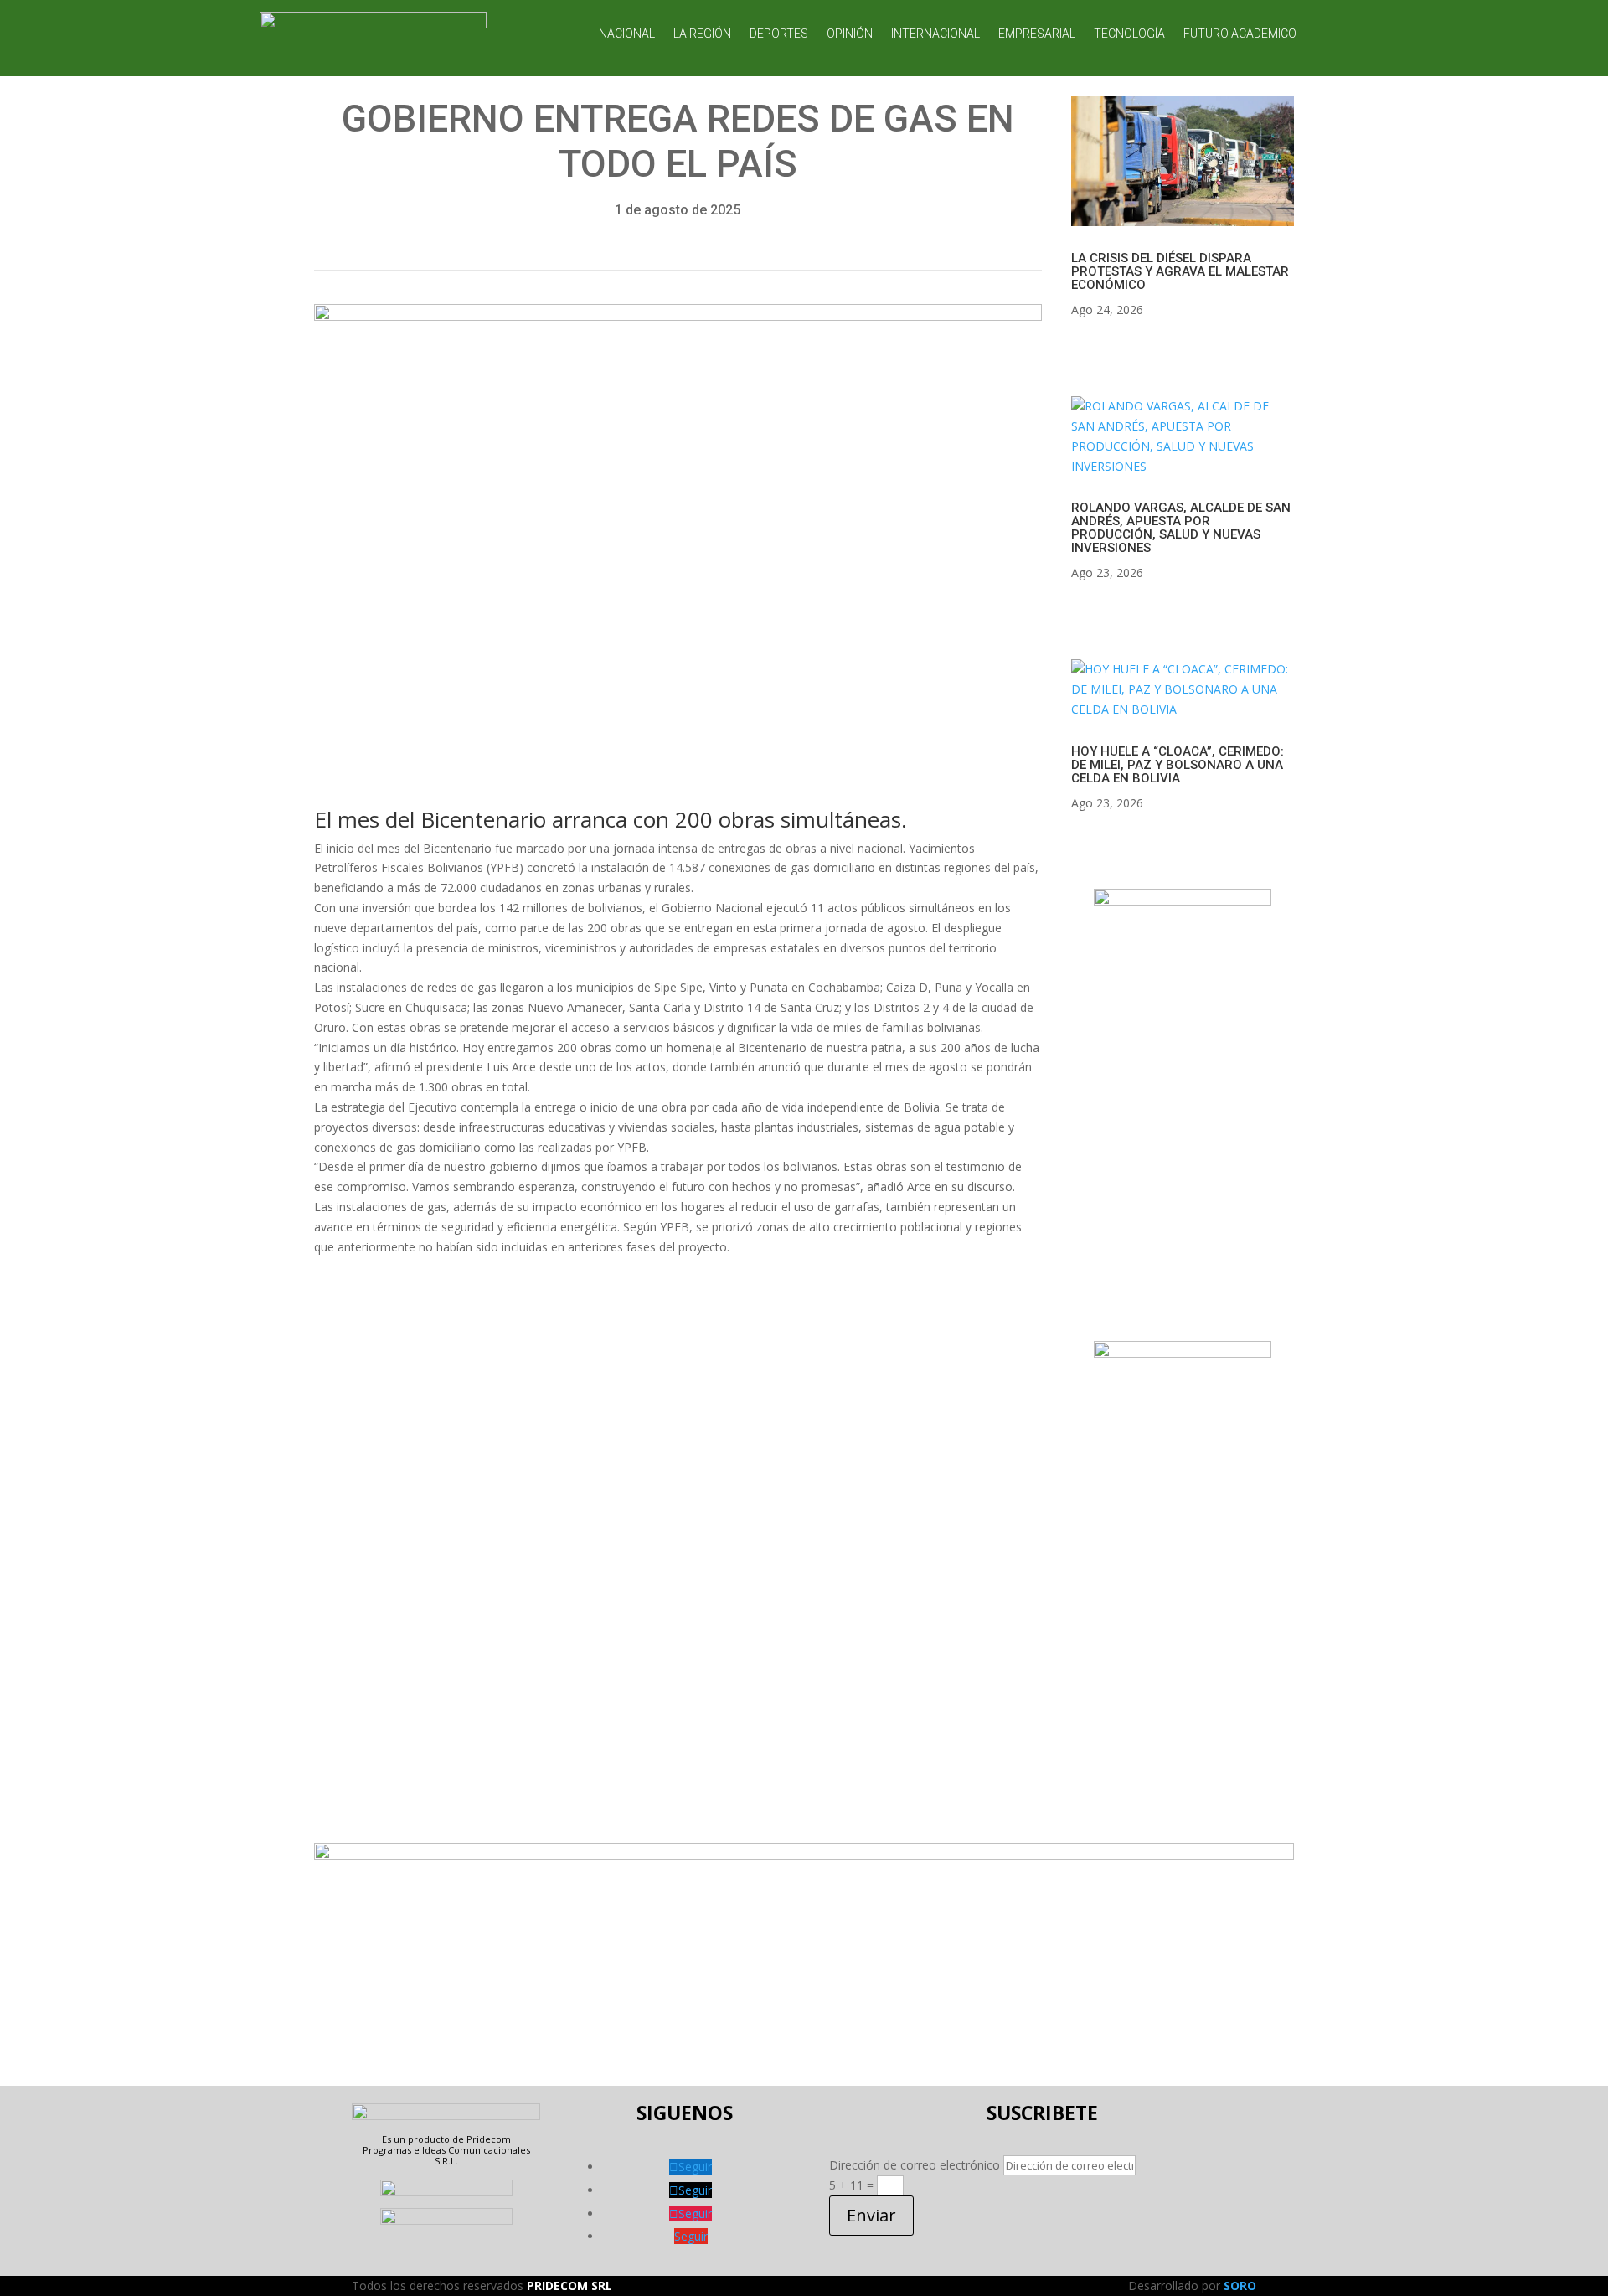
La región (702, 34)
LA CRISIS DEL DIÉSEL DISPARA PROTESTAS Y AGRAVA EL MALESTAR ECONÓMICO (1180, 271)
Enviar (871, 2215)
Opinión (850, 34)
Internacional (935, 34)
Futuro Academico (1240, 34)
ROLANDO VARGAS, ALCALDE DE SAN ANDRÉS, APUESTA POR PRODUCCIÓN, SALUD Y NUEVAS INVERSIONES (1181, 528)
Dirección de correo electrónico (915, 2165)
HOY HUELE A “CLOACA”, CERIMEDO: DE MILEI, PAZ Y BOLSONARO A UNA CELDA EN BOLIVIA (1178, 765)
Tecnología (1129, 34)
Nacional (627, 34)
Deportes (779, 34)
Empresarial (1037, 34)
